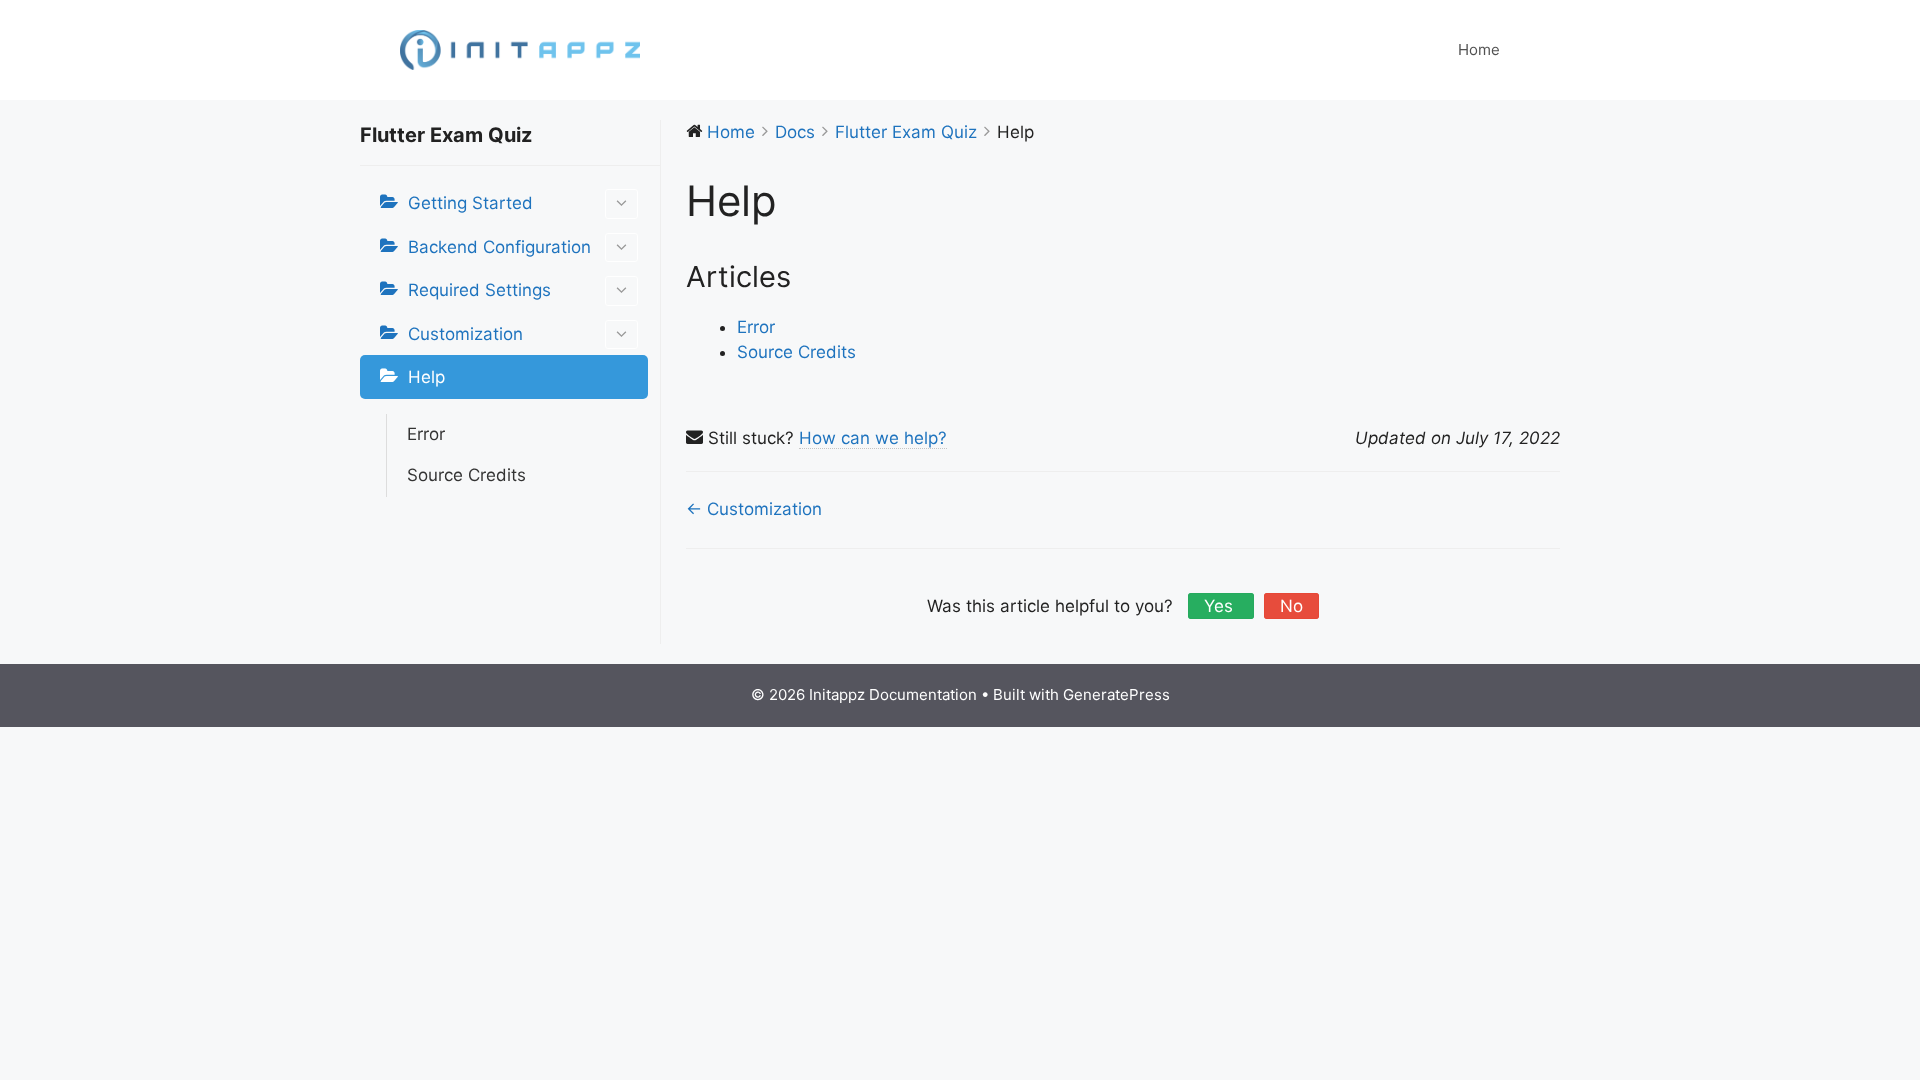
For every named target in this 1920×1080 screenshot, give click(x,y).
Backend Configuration (499, 247)
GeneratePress (1116, 694)
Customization (465, 334)
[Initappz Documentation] (520, 49)
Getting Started (470, 203)
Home (1479, 49)
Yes (1221, 606)
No (1291, 606)
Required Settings (479, 290)
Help (426, 377)
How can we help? (873, 438)
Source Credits (466, 475)
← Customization (754, 509)
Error (426, 434)
